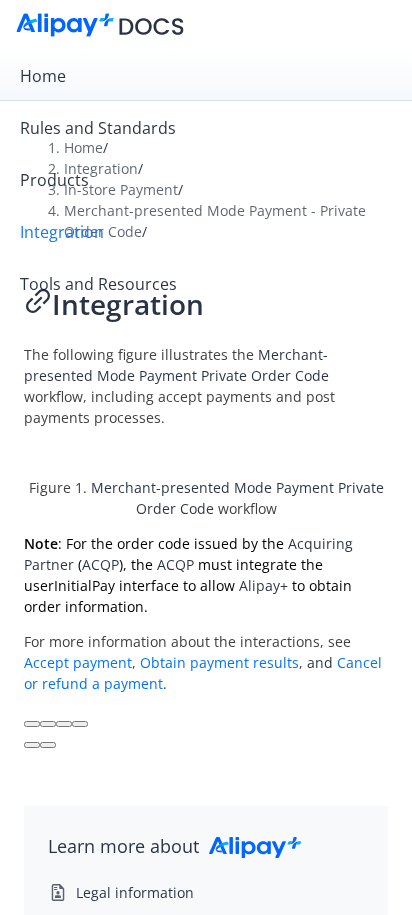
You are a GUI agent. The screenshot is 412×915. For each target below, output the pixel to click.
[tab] (206, 76)
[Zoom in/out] (80, 724)
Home (43, 76)
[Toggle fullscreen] (64, 724)
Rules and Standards (98, 128)
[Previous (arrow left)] (32, 745)
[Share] (48, 724)
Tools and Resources (98, 284)
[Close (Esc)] (32, 724)
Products (54, 180)
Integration (62, 232)
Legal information (135, 892)
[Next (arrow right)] (48, 745)
